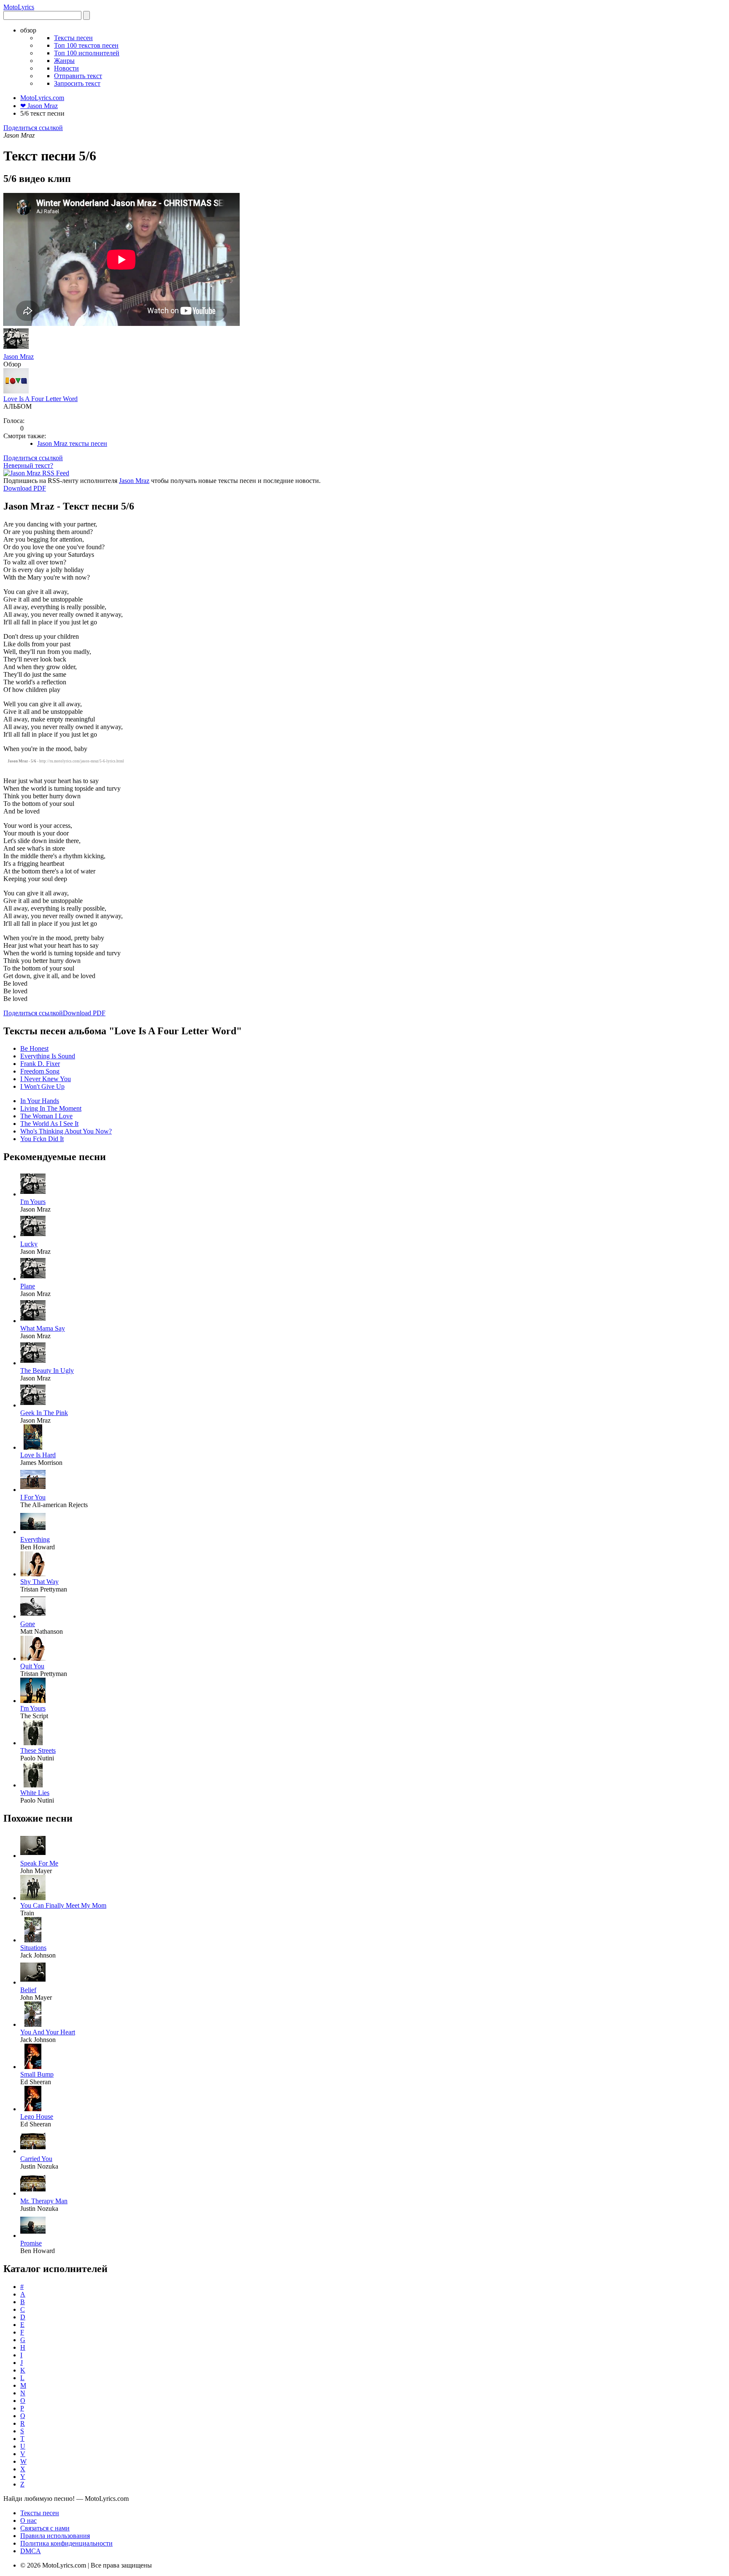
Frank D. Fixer (40, 1064)
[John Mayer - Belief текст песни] (33, 1982)
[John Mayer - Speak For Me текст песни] (33, 1856)
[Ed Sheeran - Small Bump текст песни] (33, 2067)
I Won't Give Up (42, 1086)
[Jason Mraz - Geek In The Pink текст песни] (33, 1405)
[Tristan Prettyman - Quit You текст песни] (33, 1658)
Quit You (32, 1666)
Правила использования (55, 2536)
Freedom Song (40, 1071)
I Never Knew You (46, 1079)
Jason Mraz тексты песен (72, 443)
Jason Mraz (19, 357)
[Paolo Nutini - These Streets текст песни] (33, 1743)
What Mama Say (43, 1328)
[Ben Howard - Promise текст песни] (33, 2236)
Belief (28, 1990)
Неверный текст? (28, 465)
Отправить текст (78, 76)
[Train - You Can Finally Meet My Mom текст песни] (33, 1898)
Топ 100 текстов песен (86, 45)
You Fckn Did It (42, 1139)
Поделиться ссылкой (33, 128)
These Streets (38, 1750)
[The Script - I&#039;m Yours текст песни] (33, 1701)
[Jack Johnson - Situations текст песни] (33, 1940)
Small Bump (37, 2074)
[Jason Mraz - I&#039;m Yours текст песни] (33, 1194)
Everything (35, 1539)
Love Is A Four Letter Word (40, 399)
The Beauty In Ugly (47, 1371)
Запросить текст (77, 83)
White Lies (35, 1793)
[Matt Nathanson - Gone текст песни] (33, 1616)
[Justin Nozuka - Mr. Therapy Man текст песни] (33, 2193)
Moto (19, 7)
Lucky (29, 1244)
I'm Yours (33, 1202)
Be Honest (34, 1048)
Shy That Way (39, 1582)
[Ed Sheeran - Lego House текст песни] (33, 2109)
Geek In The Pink (44, 1413)
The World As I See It (49, 1124)
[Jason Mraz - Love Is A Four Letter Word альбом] (16, 391)
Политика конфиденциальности (66, 2543)
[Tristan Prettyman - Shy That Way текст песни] (33, 1574)
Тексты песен (73, 38)
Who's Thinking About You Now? (66, 1131)
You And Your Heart (48, 2032)
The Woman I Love (46, 1116)
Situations (33, 1948)
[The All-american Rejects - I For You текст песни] (33, 1490)
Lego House (37, 2116)
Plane (28, 1286)
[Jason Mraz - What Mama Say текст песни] (33, 1321)
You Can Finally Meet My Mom (63, 1905)
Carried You (36, 2159)
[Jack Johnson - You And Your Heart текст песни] (33, 2024)
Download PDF (25, 488)
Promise (31, 2243)
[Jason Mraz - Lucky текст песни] (33, 1236)
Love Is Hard (38, 1455)
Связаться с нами (45, 2528)
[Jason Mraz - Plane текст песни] (33, 1279)
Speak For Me (39, 1863)
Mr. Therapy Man (44, 2201)
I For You (33, 1497)
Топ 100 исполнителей (87, 53)
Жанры (64, 61)
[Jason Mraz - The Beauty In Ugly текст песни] (33, 1363)
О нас (28, 2520)
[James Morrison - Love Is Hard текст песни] (33, 1447)
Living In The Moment (51, 1108)
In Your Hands (40, 1101)
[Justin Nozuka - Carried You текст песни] (33, 2151)
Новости (66, 68)
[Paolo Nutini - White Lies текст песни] (33, 1785)
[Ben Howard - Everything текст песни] (33, 1532)
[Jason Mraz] (16, 349)
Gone (28, 1624)
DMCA (31, 2551)
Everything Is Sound (48, 1056)
